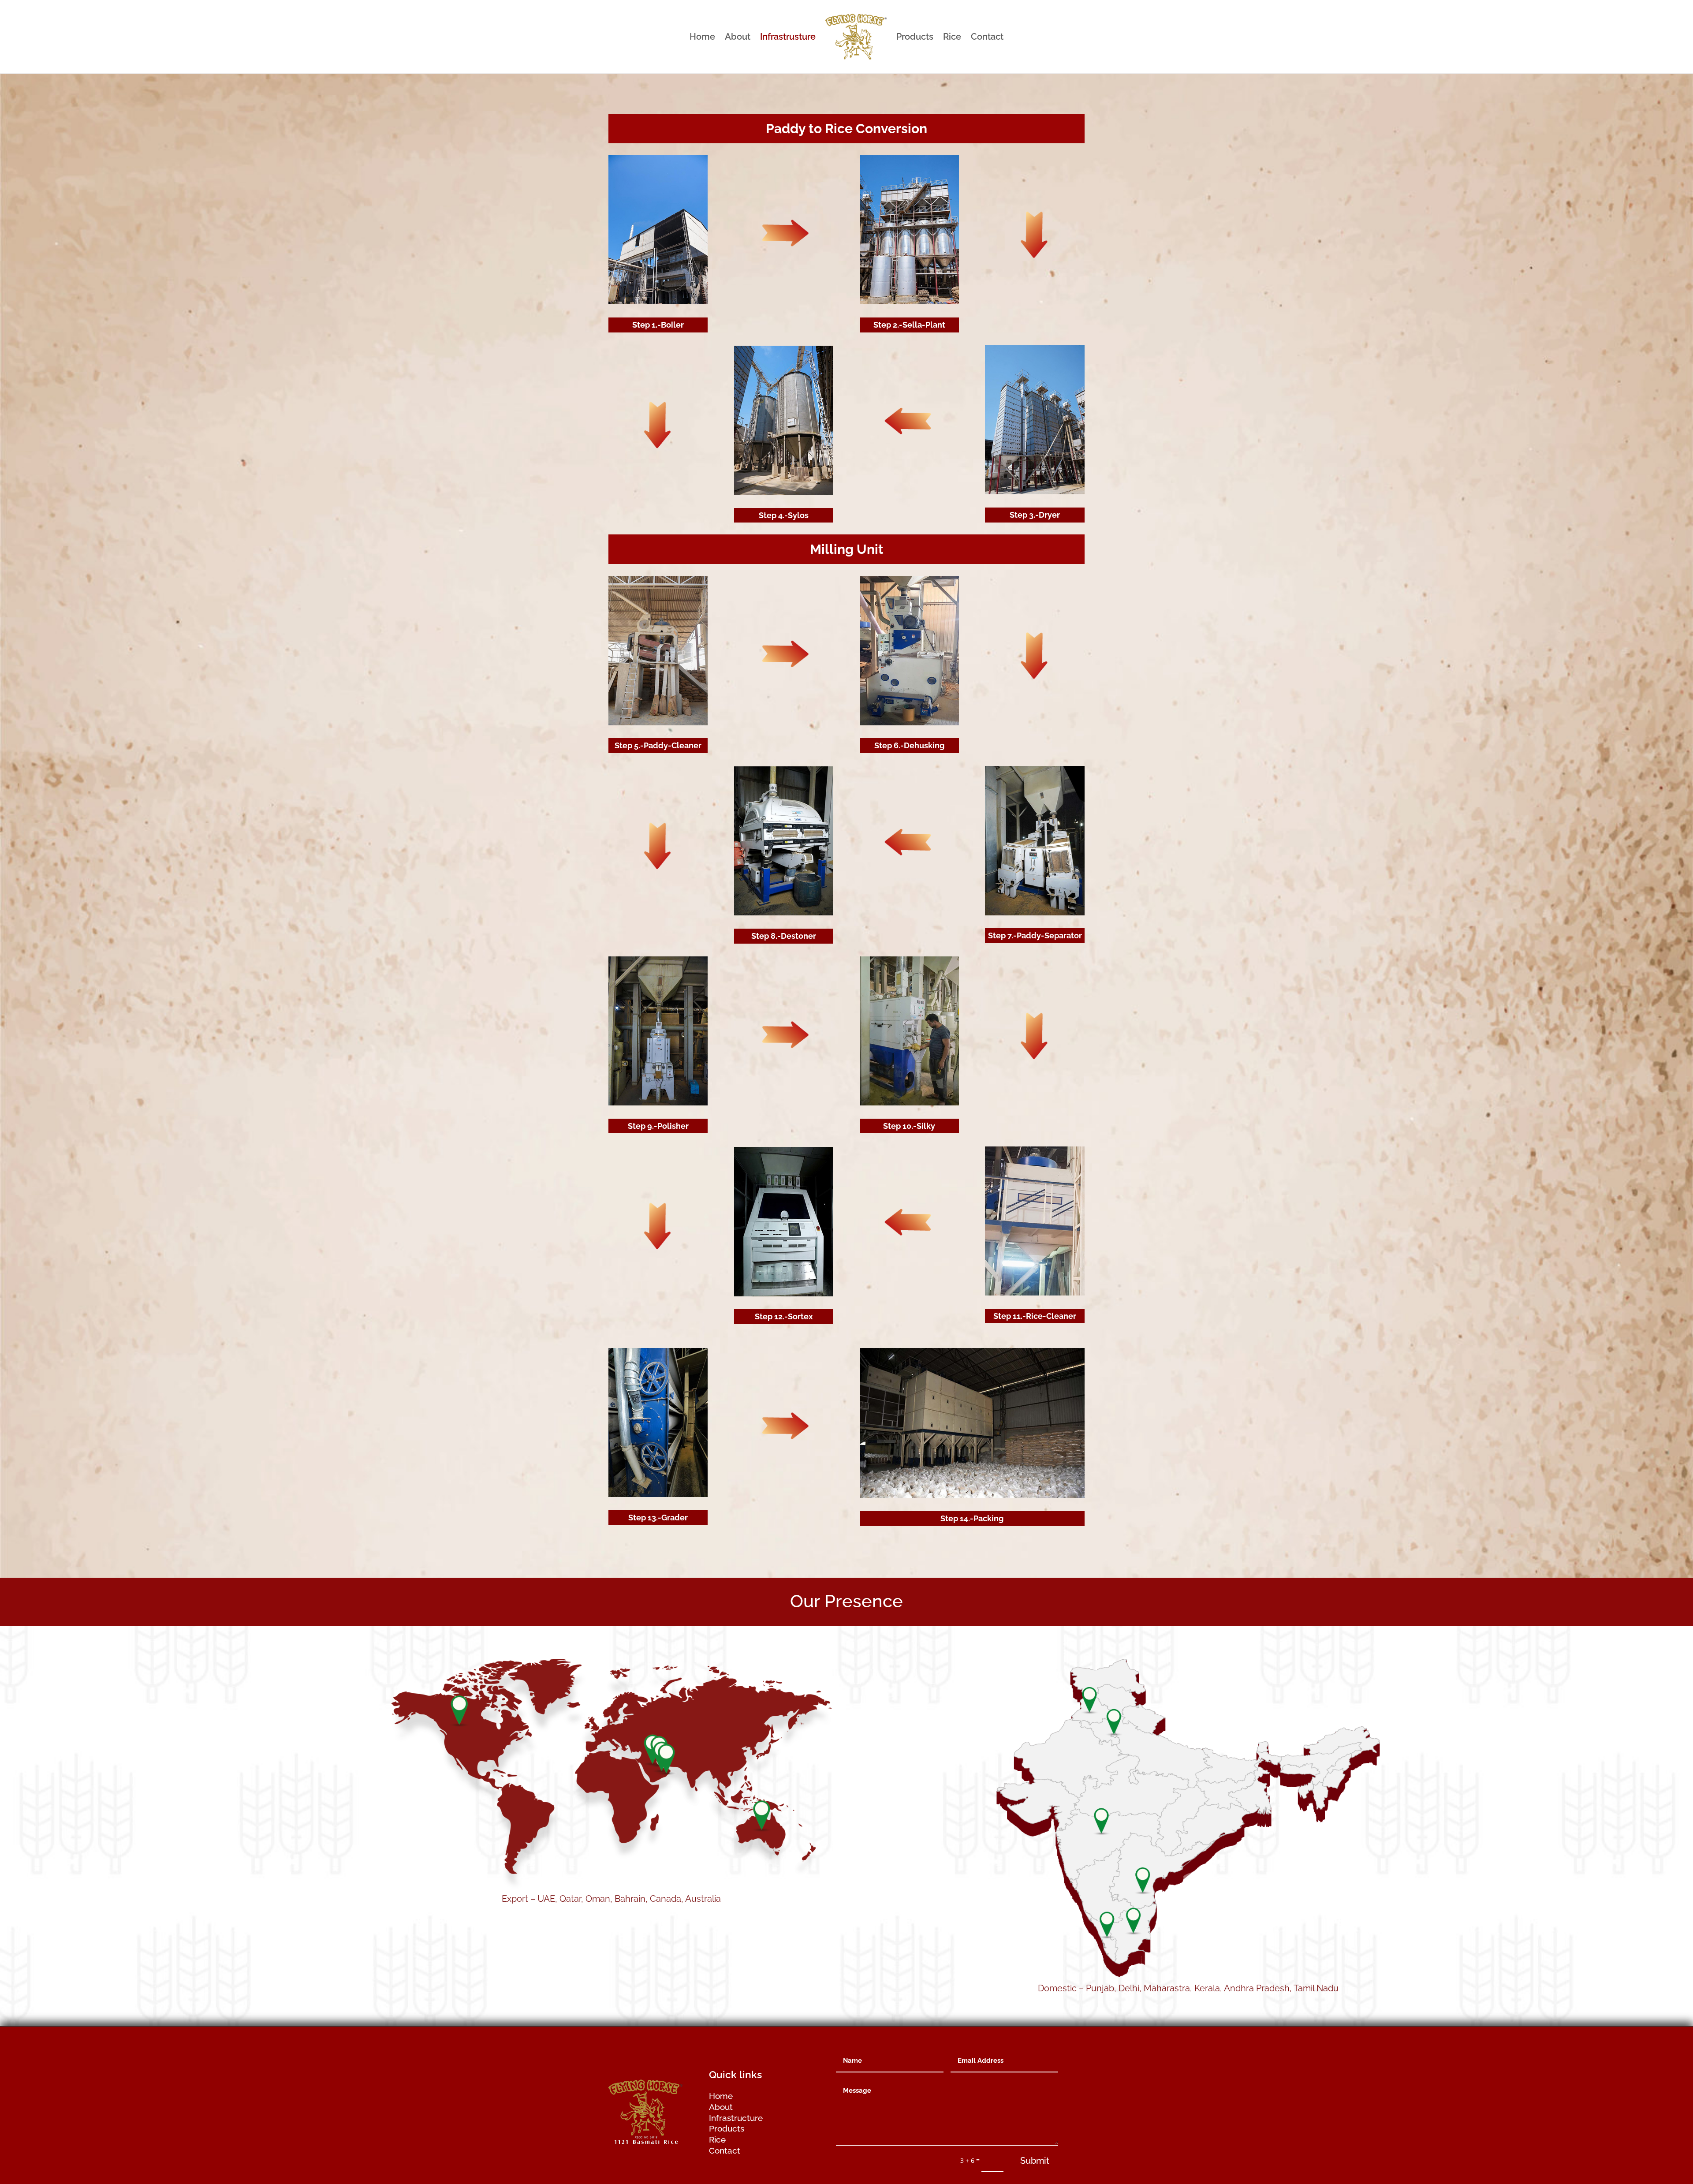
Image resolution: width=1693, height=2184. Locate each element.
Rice (952, 37)
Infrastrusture (788, 37)
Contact (987, 37)
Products (915, 37)
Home (702, 37)
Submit (1035, 2161)
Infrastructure (736, 2118)
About (738, 37)
